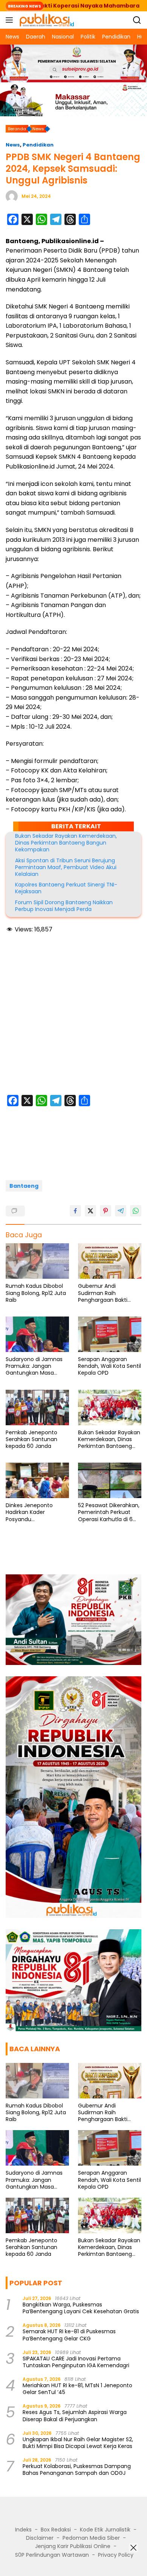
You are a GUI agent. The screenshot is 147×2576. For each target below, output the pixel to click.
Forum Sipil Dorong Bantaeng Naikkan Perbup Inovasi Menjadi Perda (64, 906)
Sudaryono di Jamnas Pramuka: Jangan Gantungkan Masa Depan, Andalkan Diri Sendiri (34, 1366)
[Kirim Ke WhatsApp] (136, 1211)
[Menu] (11, 20)
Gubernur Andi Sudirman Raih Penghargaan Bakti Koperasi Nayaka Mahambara (103, 1293)
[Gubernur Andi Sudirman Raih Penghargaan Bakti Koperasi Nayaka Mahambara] (110, 1261)
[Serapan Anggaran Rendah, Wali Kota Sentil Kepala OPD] (110, 1334)
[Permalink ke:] (12, 196)
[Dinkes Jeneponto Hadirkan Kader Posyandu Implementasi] (37, 1480)
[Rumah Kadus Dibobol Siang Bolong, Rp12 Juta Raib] (37, 1261)
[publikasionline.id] (46, 20)
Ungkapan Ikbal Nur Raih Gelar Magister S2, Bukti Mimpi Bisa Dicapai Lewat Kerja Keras (78, 2443)
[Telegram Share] (121, 1211)
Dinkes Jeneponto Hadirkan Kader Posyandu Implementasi (29, 1512)
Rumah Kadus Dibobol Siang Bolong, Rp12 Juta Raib (36, 1293)
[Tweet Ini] (90, 1211)
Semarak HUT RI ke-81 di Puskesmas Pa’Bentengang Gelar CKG (69, 2335)
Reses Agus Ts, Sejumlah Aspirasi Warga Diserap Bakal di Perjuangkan (75, 2416)
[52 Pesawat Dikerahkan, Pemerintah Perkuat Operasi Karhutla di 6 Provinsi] (110, 1480)
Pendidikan (38, 145)
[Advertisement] (73, 1015)
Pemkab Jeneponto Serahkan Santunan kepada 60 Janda (31, 1439)
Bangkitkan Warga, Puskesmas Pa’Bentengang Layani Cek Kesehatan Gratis (81, 2308)
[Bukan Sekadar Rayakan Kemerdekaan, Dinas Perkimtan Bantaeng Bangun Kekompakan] (110, 1407)
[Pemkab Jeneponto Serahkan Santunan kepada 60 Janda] (37, 1407)
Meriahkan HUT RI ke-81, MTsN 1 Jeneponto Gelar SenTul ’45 (77, 2389)
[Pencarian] (137, 20)
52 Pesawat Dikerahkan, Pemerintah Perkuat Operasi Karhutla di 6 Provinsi (109, 1512)
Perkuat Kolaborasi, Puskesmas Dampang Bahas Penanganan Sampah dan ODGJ (77, 2470)
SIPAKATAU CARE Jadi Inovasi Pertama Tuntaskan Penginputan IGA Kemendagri (76, 2362)
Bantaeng (24, 1186)
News (13, 145)
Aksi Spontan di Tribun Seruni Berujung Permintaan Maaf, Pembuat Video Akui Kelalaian (66, 867)
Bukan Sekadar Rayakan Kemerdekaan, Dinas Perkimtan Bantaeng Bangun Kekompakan (66, 843)
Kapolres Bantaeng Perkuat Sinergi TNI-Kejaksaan (66, 888)
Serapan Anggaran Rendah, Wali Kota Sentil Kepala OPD (109, 1366)
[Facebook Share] (75, 1211)
